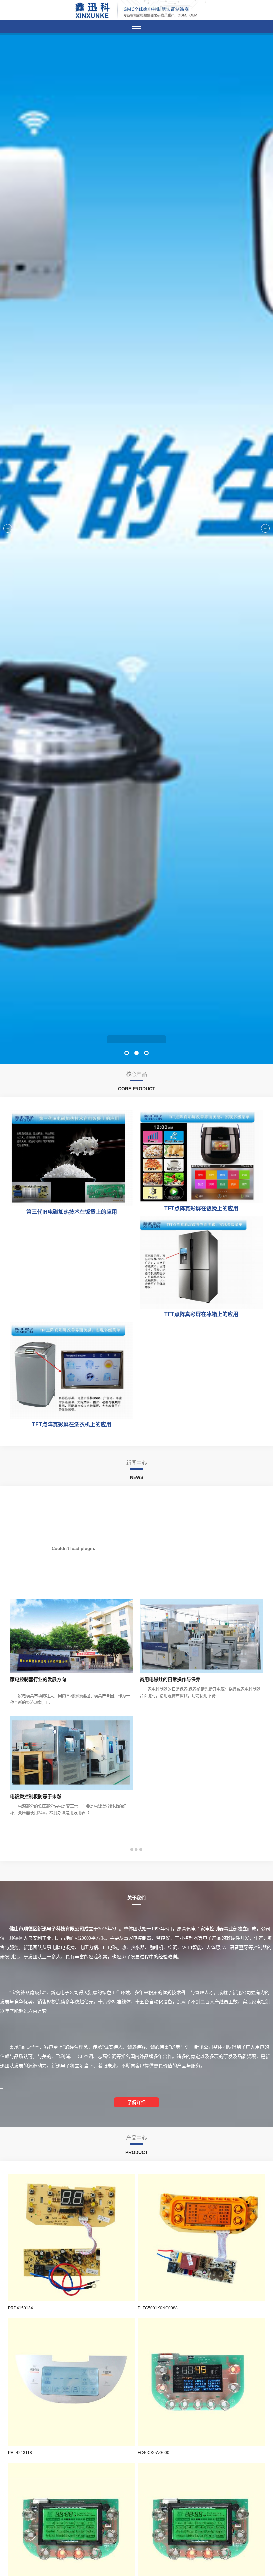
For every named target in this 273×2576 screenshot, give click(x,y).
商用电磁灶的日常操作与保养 (170, 1679)
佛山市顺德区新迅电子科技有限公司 (136, 1039)
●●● (136, 1849)
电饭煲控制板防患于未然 (36, 1796)
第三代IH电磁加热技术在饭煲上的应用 (72, 1212)
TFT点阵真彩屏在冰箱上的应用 (201, 1314)
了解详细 (136, 2102)
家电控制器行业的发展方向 (38, 1679)
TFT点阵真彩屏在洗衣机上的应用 (72, 1424)
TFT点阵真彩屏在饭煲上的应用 (201, 1208)
